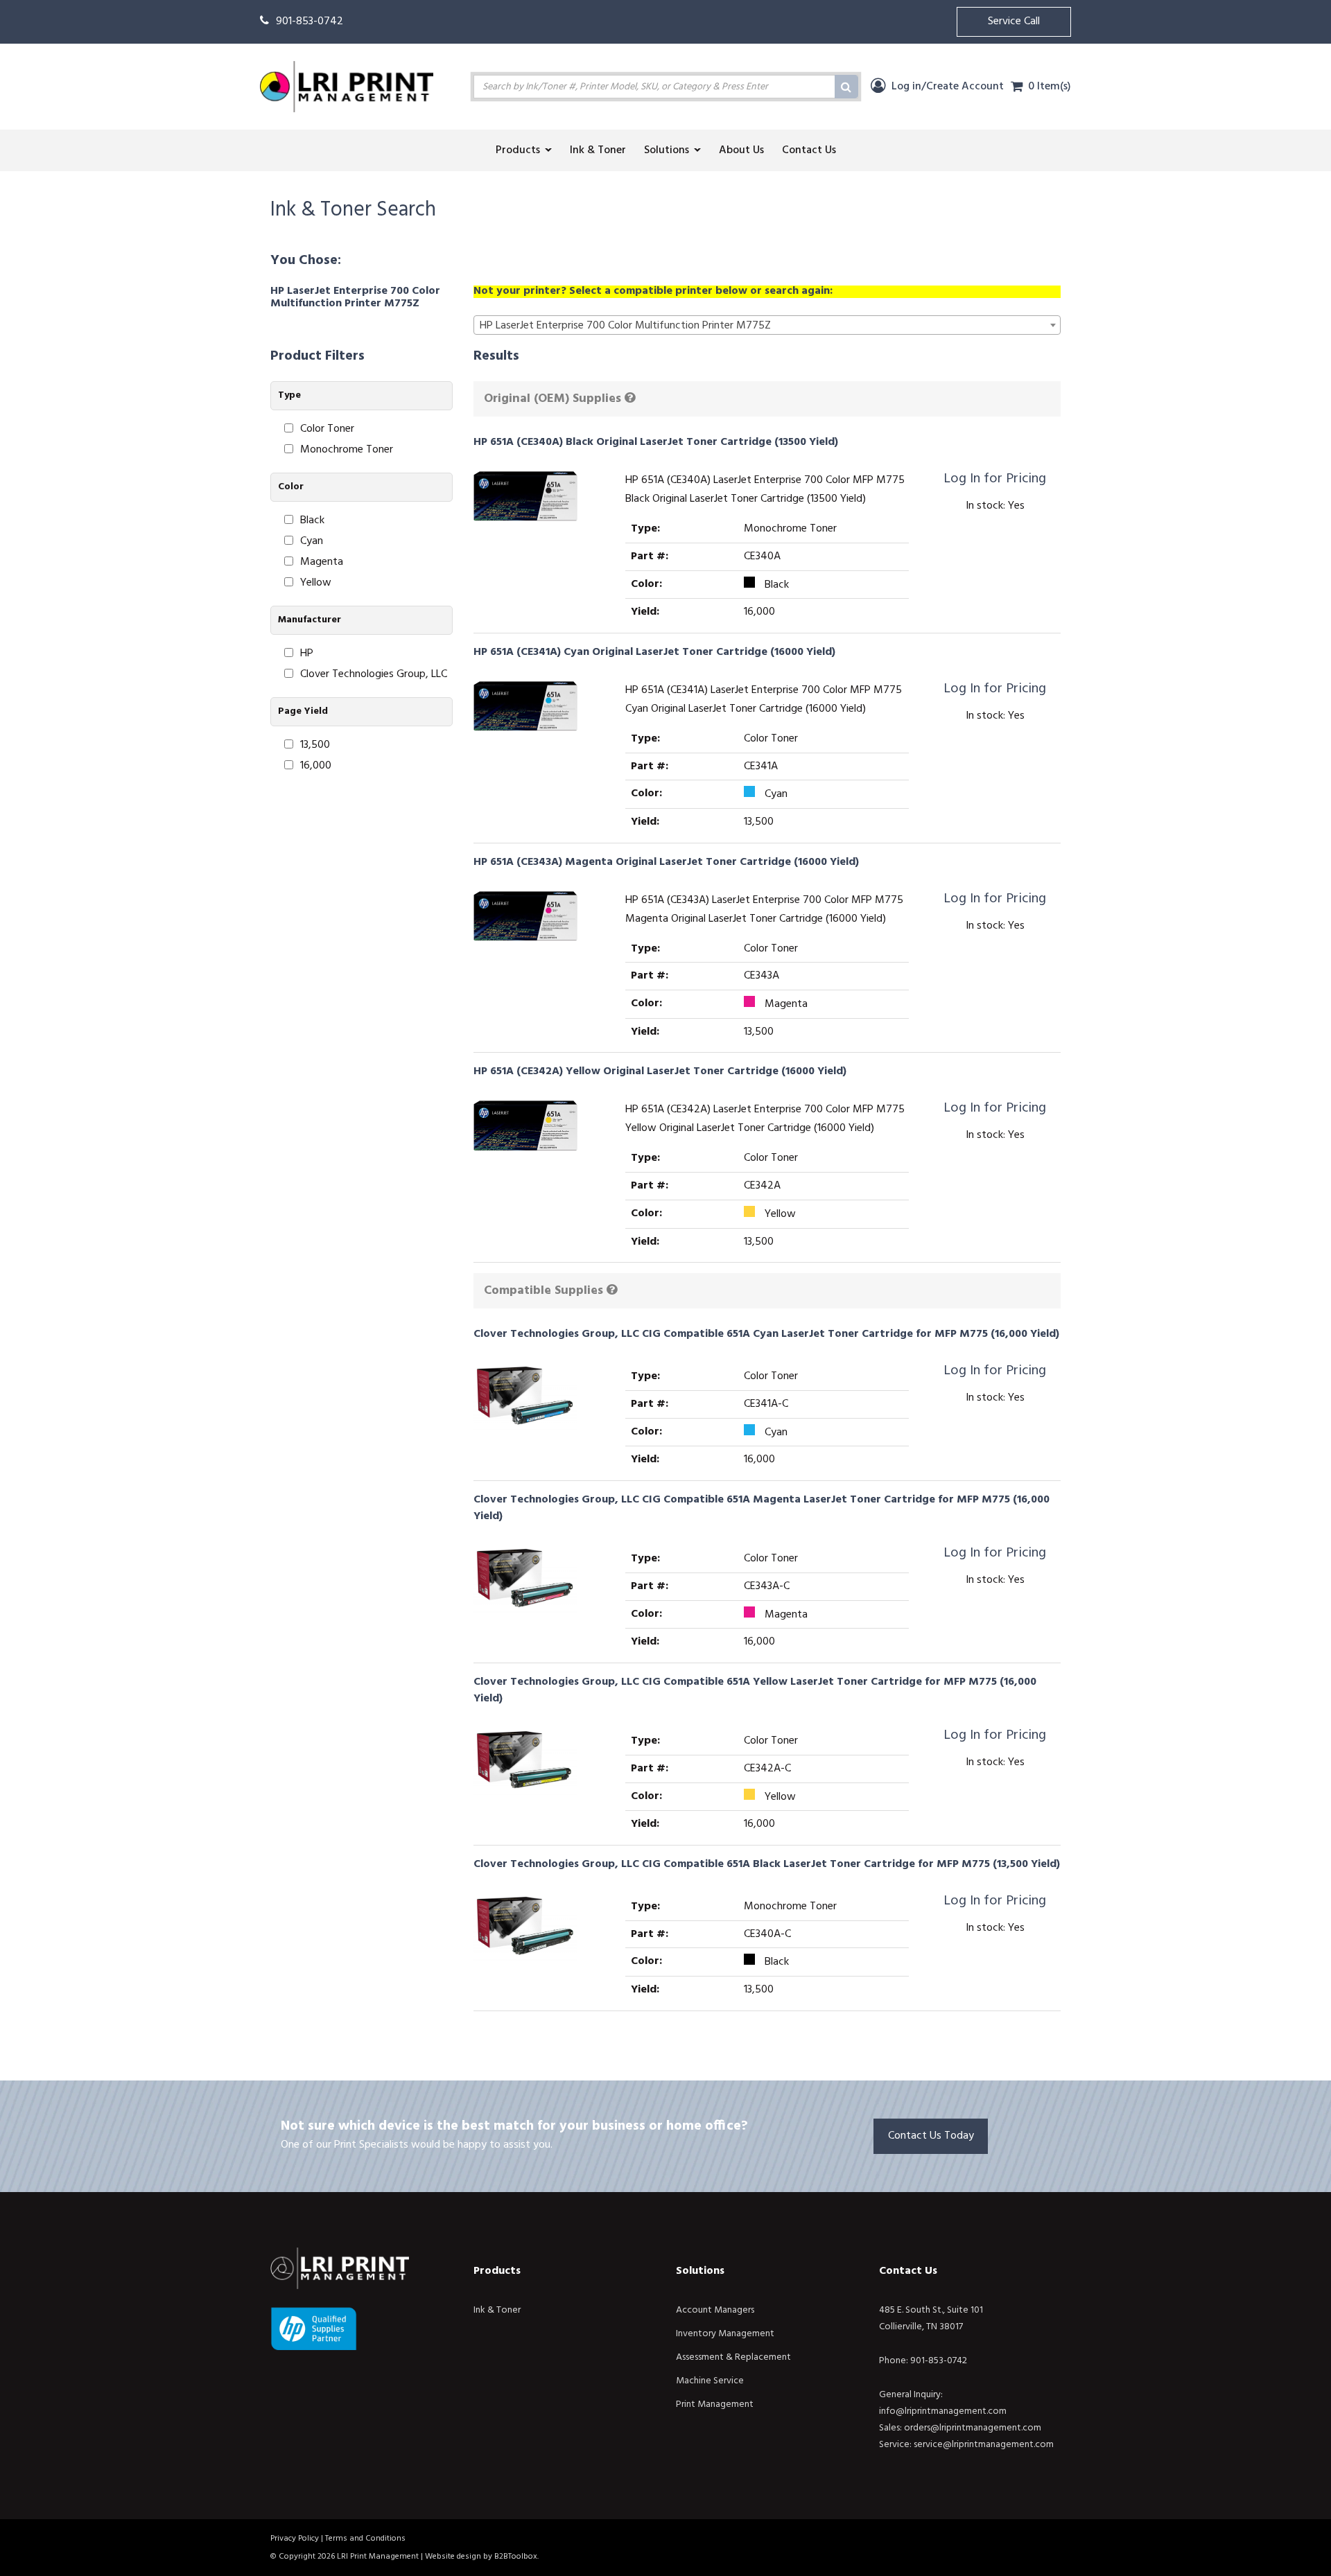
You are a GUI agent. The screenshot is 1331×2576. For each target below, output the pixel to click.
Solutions (700, 2271)
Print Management (715, 2404)
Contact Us (908, 2271)
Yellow (316, 583)
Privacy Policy (295, 2539)
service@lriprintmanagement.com (984, 2445)
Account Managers (715, 2310)
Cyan (312, 542)
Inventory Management (725, 2334)
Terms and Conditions (365, 2539)
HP (307, 654)
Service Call (1014, 21)
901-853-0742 (310, 21)
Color (291, 487)
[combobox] (767, 325)
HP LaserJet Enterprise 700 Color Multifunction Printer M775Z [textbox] (625, 326)
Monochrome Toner (347, 450)
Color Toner (327, 429)
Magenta (322, 562)
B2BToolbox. (516, 2557)
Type (289, 395)
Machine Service (710, 2381)
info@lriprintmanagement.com (943, 2411)
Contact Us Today (931, 2136)
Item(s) (1050, 87)
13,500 (315, 745)
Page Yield (303, 711)
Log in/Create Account (946, 87)
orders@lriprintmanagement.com (973, 2428)
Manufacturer (310, 620)
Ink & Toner (497, 2310)
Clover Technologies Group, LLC (374, 675)
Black (312, 521)
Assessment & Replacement (733, 2357)
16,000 (316, 766)
